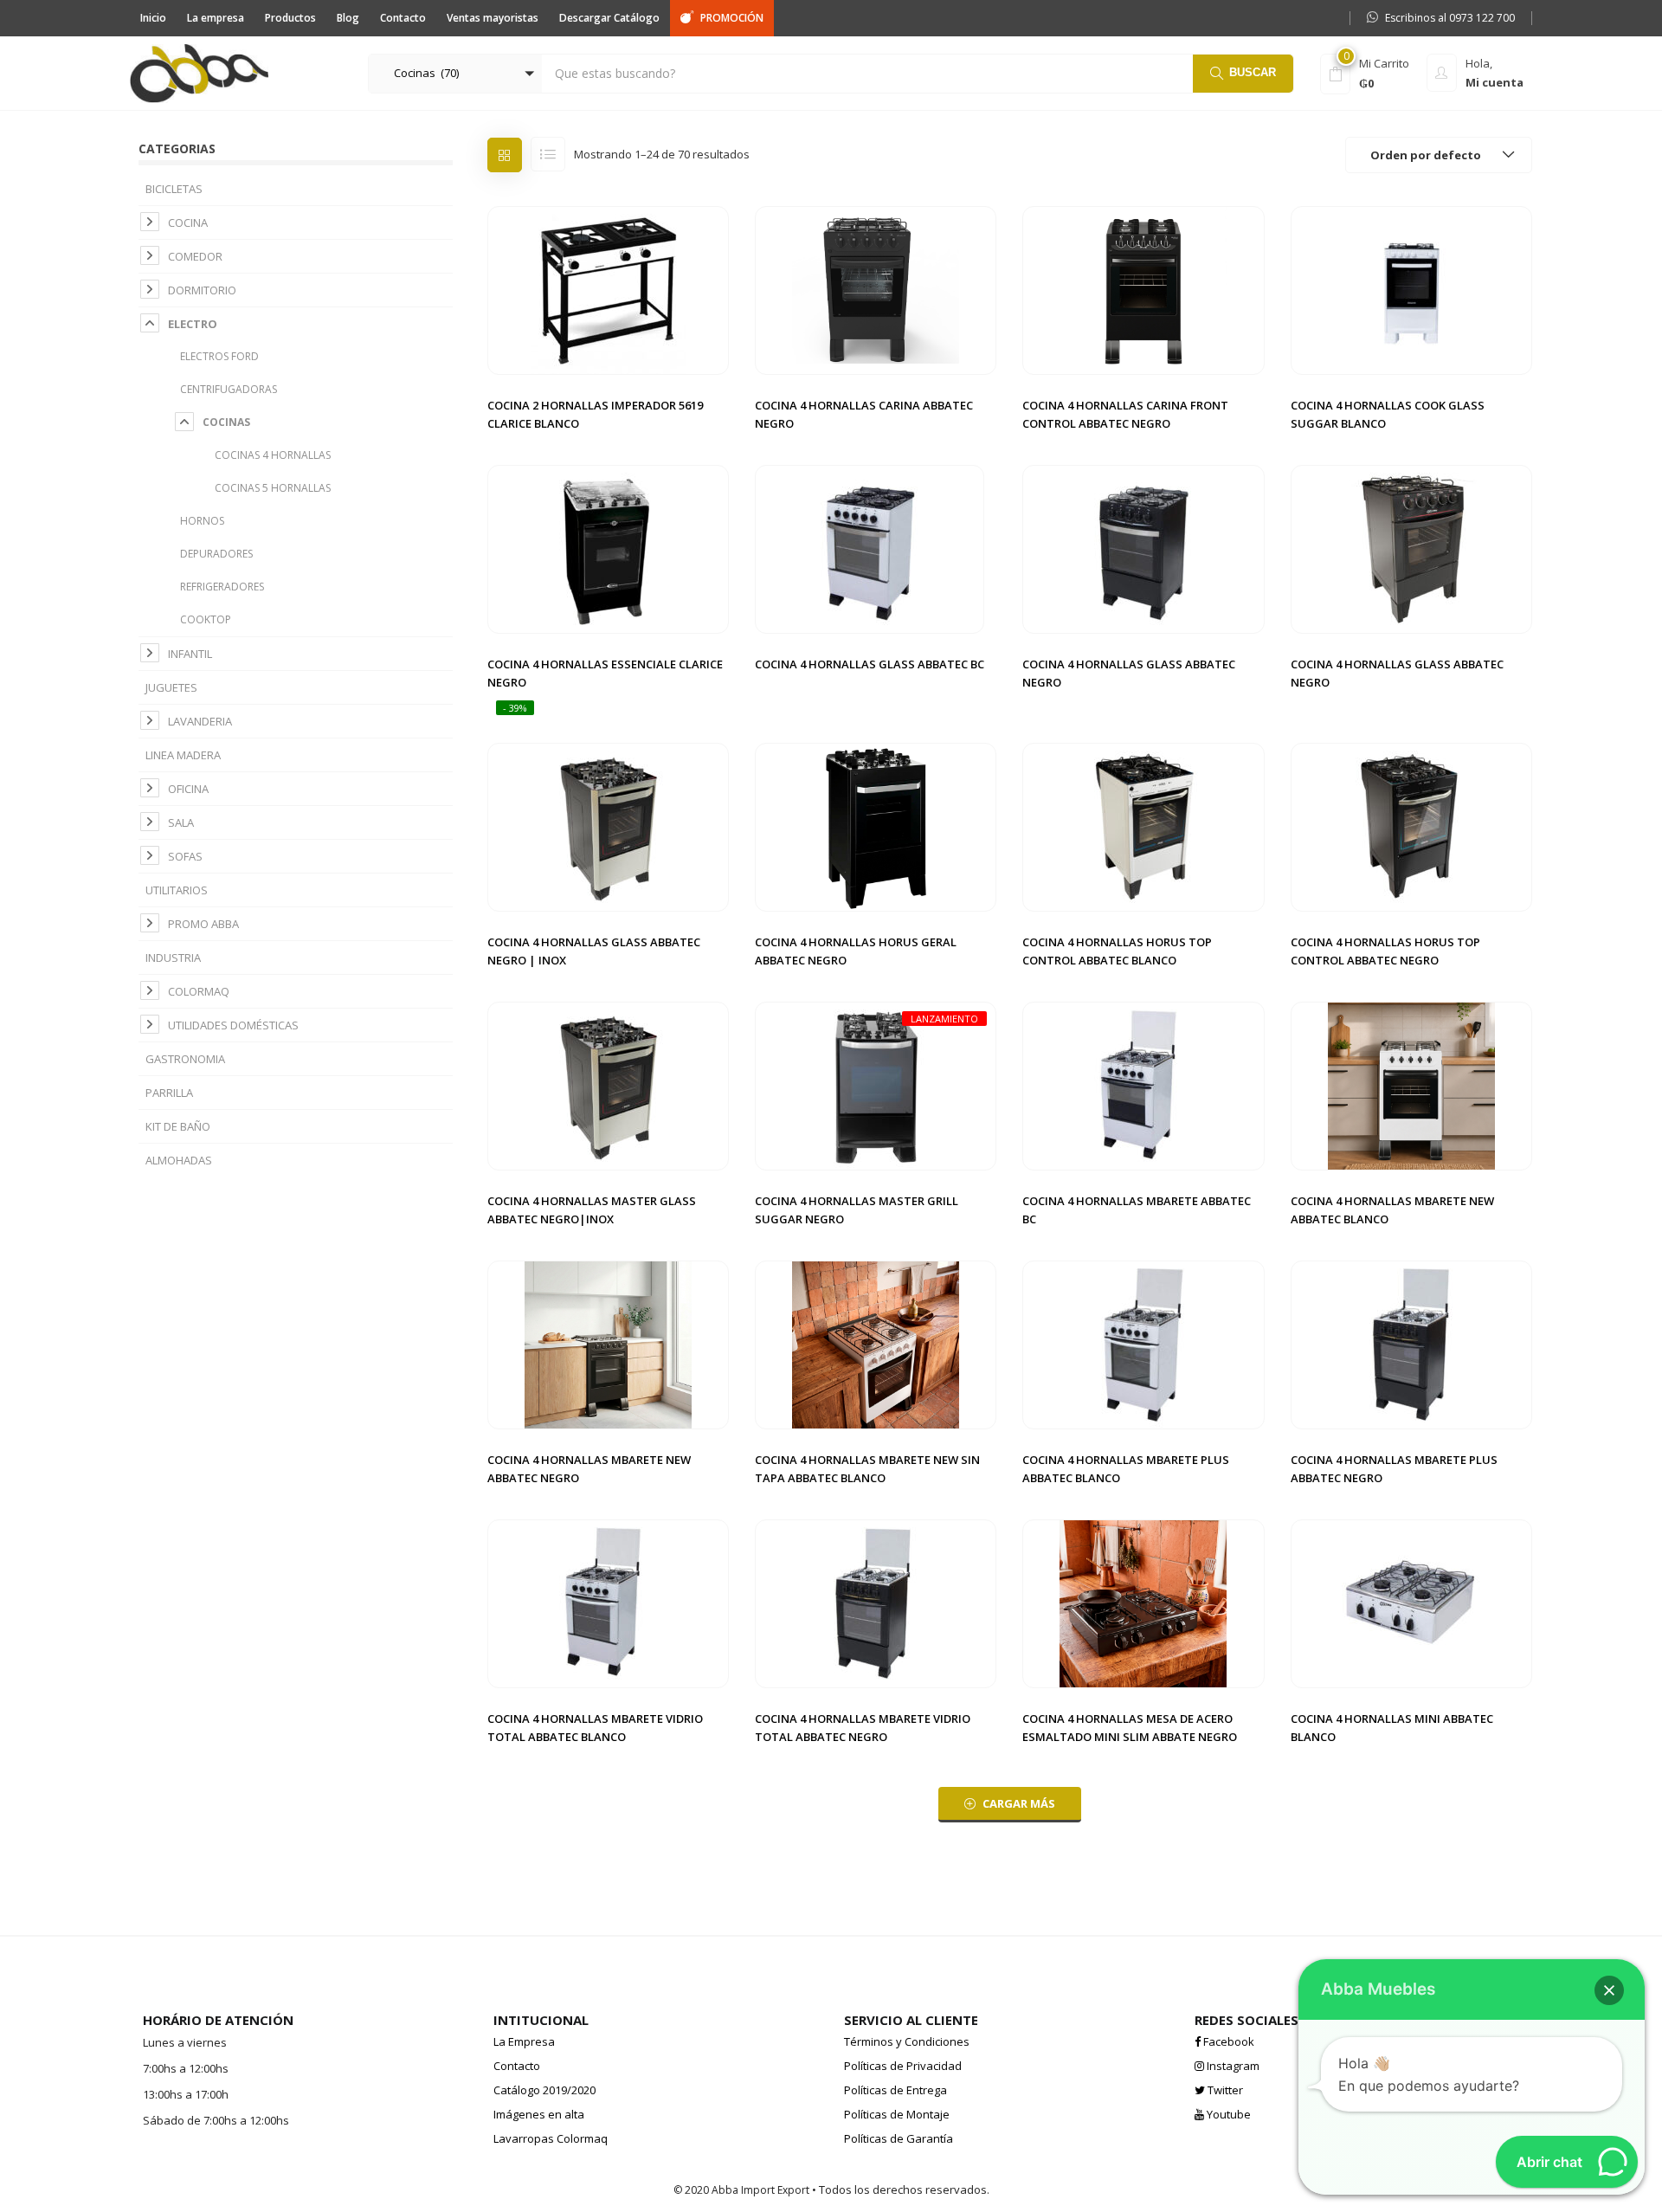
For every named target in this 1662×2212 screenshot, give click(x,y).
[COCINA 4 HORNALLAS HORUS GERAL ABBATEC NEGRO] (876, 826)
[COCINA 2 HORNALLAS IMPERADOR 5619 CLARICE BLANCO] (608, 289)
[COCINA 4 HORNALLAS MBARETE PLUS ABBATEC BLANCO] (1143, 1344)
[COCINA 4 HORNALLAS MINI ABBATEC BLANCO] (1411, 1603)
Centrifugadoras (229, 389)
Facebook (1227, 2041)
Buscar (1253, 72)
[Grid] (505, 155)
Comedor (195, 256)
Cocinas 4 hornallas (273, 455)
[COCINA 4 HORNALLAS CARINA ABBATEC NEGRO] (876, 289)
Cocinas (226, 422)
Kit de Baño (178, 1126)
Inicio (153, 18)
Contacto (403, 18)
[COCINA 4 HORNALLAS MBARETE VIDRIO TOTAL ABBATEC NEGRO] (876, 1603)
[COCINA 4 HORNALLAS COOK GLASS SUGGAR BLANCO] (1411, 289)
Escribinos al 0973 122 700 (1450, 18)
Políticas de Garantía (899, 2138)
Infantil (190, 654)
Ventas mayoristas (493, 18)
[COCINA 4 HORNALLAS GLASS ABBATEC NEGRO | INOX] (608, 826)
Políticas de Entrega (895, 2090)
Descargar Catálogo (609, 18)
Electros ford (219, 356)
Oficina (188, 789)
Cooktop (206, 619)
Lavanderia (200, 721)
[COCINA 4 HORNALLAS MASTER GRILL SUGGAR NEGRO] (876, 1085)
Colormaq (199, 991)
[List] (548, 154)
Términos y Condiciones (907, 2041)
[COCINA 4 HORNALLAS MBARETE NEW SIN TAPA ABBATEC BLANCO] (876, 1344)
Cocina (188, 222)
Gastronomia (185, 1059)
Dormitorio (202, 290)
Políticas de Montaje (897, 2114)
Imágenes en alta (539, 2114)
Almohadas (179, 1160)
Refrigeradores (222, 587)
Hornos (202, 521)
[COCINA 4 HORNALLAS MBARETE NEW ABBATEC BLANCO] (1411, 1085)
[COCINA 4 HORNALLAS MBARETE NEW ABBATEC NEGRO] (608, 1344)
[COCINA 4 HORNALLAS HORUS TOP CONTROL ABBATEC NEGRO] (1411, 826)
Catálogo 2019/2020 (544, 2090)
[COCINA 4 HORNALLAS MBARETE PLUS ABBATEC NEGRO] (1411, 1344)
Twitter (1224, 2090)
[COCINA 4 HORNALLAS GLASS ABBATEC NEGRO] (1143, 548)
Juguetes (171, 687)
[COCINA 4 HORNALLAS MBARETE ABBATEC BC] (1143, 1085)
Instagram (1232, 2066)
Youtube (1227, 2114)
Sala (181, 822)
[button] (455, 74)
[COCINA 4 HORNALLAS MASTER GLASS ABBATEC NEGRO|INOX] (608, 1085)
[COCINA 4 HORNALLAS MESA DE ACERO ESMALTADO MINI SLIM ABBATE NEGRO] (1143, 1603)
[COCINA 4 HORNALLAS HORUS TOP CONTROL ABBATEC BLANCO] (1143, 826)
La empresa (216, 18)
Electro (193, 324)
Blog (348, 18)
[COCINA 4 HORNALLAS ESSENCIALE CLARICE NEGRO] (608, 548)
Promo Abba (203, 924)
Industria (173, 958)
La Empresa (524, 2041)
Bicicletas (174, 189)
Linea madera (183, 755)
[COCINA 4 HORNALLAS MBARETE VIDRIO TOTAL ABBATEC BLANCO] (608, 1603)
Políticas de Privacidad (903, 2066)
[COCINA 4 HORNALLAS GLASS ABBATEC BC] (870, 548)
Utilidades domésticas (233, 1025)
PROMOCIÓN (732, 18)
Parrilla (169, 1093)
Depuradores (216, 554)
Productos (290, 18)
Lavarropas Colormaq (551, 2138)
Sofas (185, 856)
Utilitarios (177, 890)
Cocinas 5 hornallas (273, 488)
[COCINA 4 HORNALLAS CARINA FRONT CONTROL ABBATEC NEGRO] (1143, 289)
